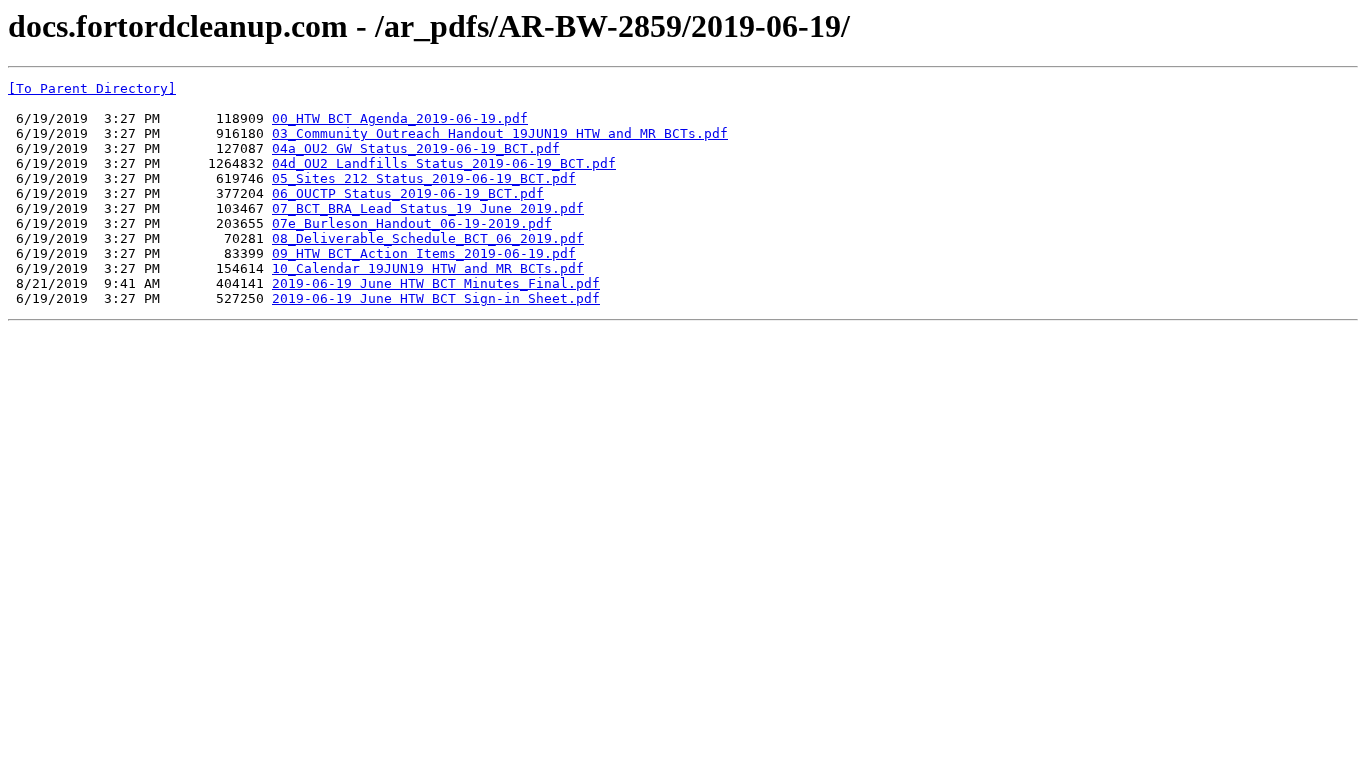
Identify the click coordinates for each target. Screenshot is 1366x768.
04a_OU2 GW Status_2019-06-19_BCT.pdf (416, 148)
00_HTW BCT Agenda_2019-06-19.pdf (400, 118)
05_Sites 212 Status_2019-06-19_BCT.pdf (424, 178)
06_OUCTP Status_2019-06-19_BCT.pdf (408, 193)
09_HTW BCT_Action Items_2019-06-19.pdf (424, 253)
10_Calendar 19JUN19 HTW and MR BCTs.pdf (428, 268)
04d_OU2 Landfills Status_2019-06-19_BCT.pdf (444, 163)
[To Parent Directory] (92, 88)
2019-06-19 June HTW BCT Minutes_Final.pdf (436, 283)
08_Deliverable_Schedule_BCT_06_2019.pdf (428, 238)
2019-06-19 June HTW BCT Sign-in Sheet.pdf (436, 298)
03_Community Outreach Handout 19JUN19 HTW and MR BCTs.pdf (500, 133)
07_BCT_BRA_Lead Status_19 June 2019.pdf (428, 208)
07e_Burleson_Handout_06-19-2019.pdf (412, 223)
